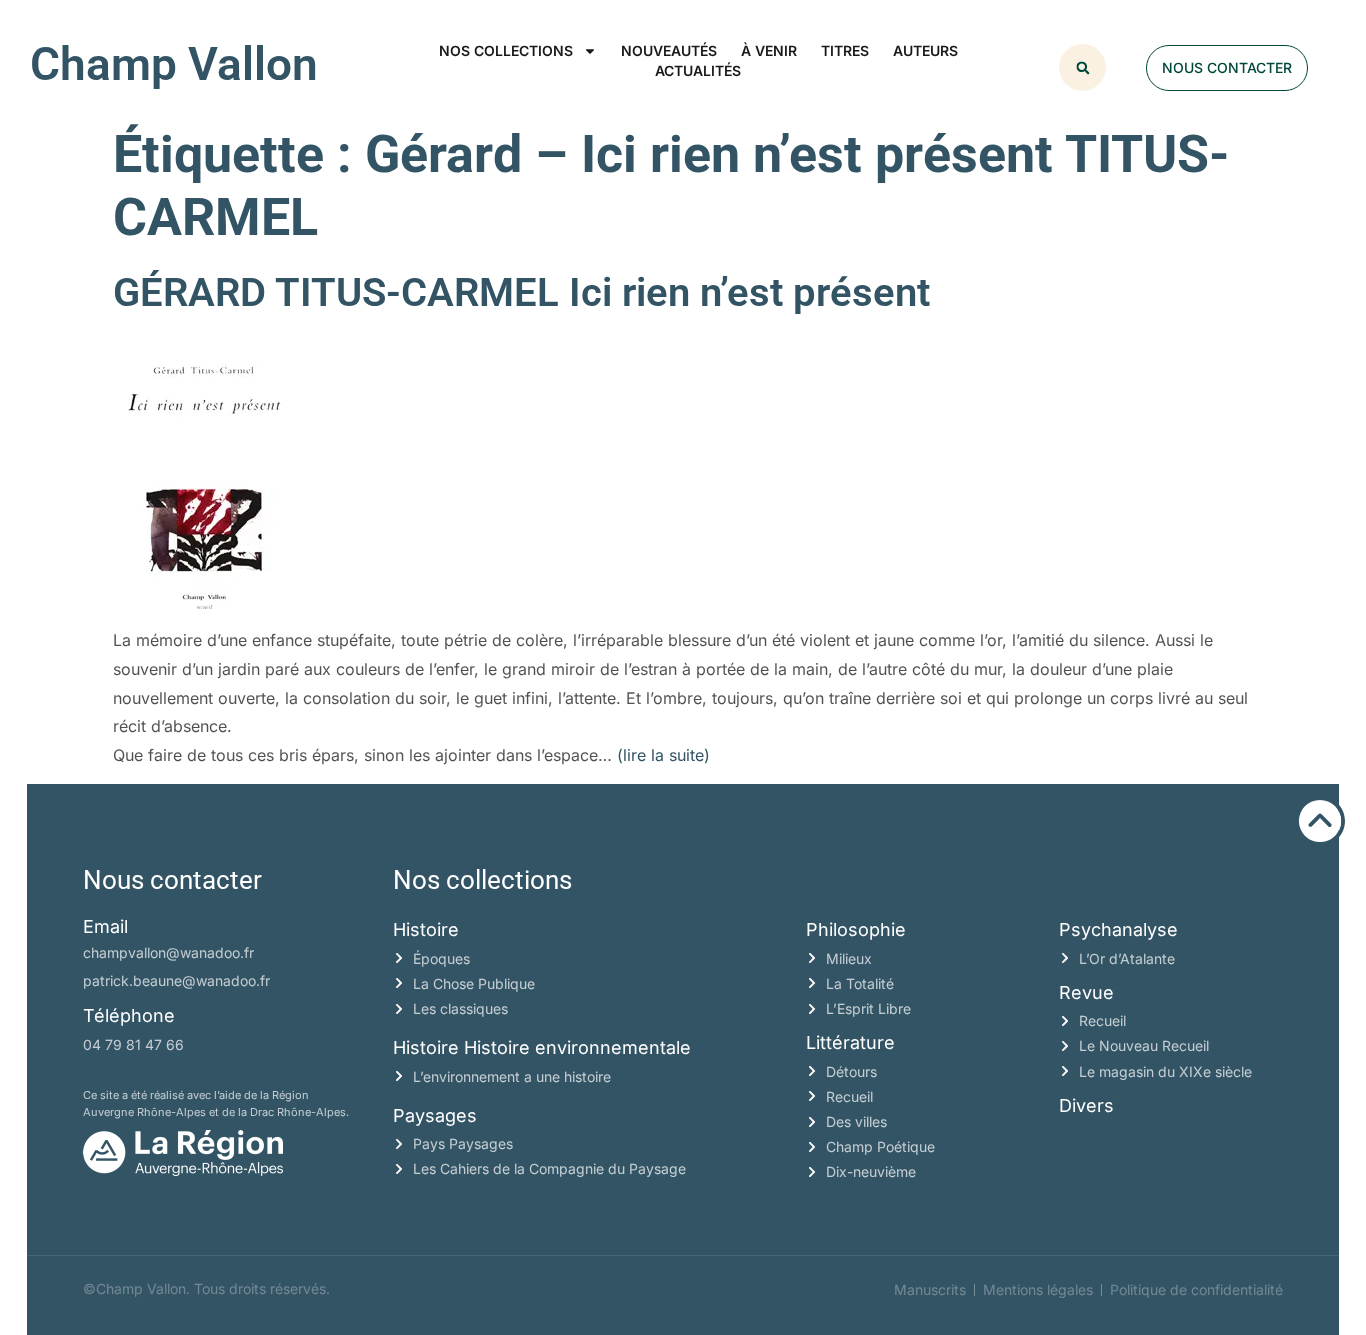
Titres (845, 50)
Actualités (698, 70)
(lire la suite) (663, 755)
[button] (1082, 67)
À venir (769, 50)
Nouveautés (669, 50)
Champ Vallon (174, 64)
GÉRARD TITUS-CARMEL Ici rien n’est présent (521, 292)
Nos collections (506, 50)
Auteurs (925, 50)
